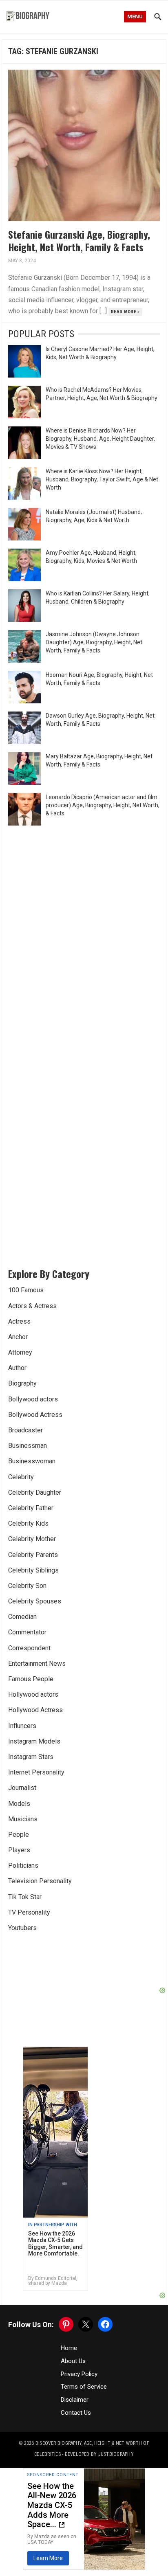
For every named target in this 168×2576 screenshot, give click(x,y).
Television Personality (40, 1881)
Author (17, 1368)
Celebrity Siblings (33, 1570)
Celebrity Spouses (35, 1601)
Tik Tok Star (25, 1897)
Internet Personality (36, 1772)
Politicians (23, 1866)
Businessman (28, 1446)
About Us (73, 2361)
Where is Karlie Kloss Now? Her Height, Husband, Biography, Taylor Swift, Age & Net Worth (102, 479)
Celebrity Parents (33, 1555)
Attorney (20, 1352)
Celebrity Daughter (35, 1492)
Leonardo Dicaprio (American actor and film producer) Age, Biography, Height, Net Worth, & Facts (103, 805)
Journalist (22, 1788)
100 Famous (26, 1290)
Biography (22, 1383)
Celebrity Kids (28, 1523)
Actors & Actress (32, 1306)
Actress (19, 1321)
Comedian (22, 1617)
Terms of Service (84, 2387)
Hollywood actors (33, 1694)
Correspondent (29, 1648)
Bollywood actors (33, 1399)
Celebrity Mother (32, 1539)
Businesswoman (32, 1461)
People (19, 1835)
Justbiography (116, 2454)
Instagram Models (34, 1741)
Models (19, 1804)
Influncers (22, 1726)
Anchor (18, 1337)
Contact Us (76, 2413)
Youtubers (22, 1928)
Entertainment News (37, 1664)
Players (19, 1850)
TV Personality (29, 1912)
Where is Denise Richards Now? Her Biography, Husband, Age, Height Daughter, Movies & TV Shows (100, 439)
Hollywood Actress (35, 1710)
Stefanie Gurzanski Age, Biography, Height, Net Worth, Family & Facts (79, 240)
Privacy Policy (79, 2374)
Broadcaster (25, 1430)
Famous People (31, 1679)
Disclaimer (75, 2400)
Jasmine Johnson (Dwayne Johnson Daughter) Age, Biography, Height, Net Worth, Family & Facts (94, 642)
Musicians (23, 1819)
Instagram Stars (31, 1757)
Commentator (27, 1632)
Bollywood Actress (35, 1415)
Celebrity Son (27, 1586)
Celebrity (21, 1477)
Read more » (125, 312)
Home (69, 2348)
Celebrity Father (31, 1508)
